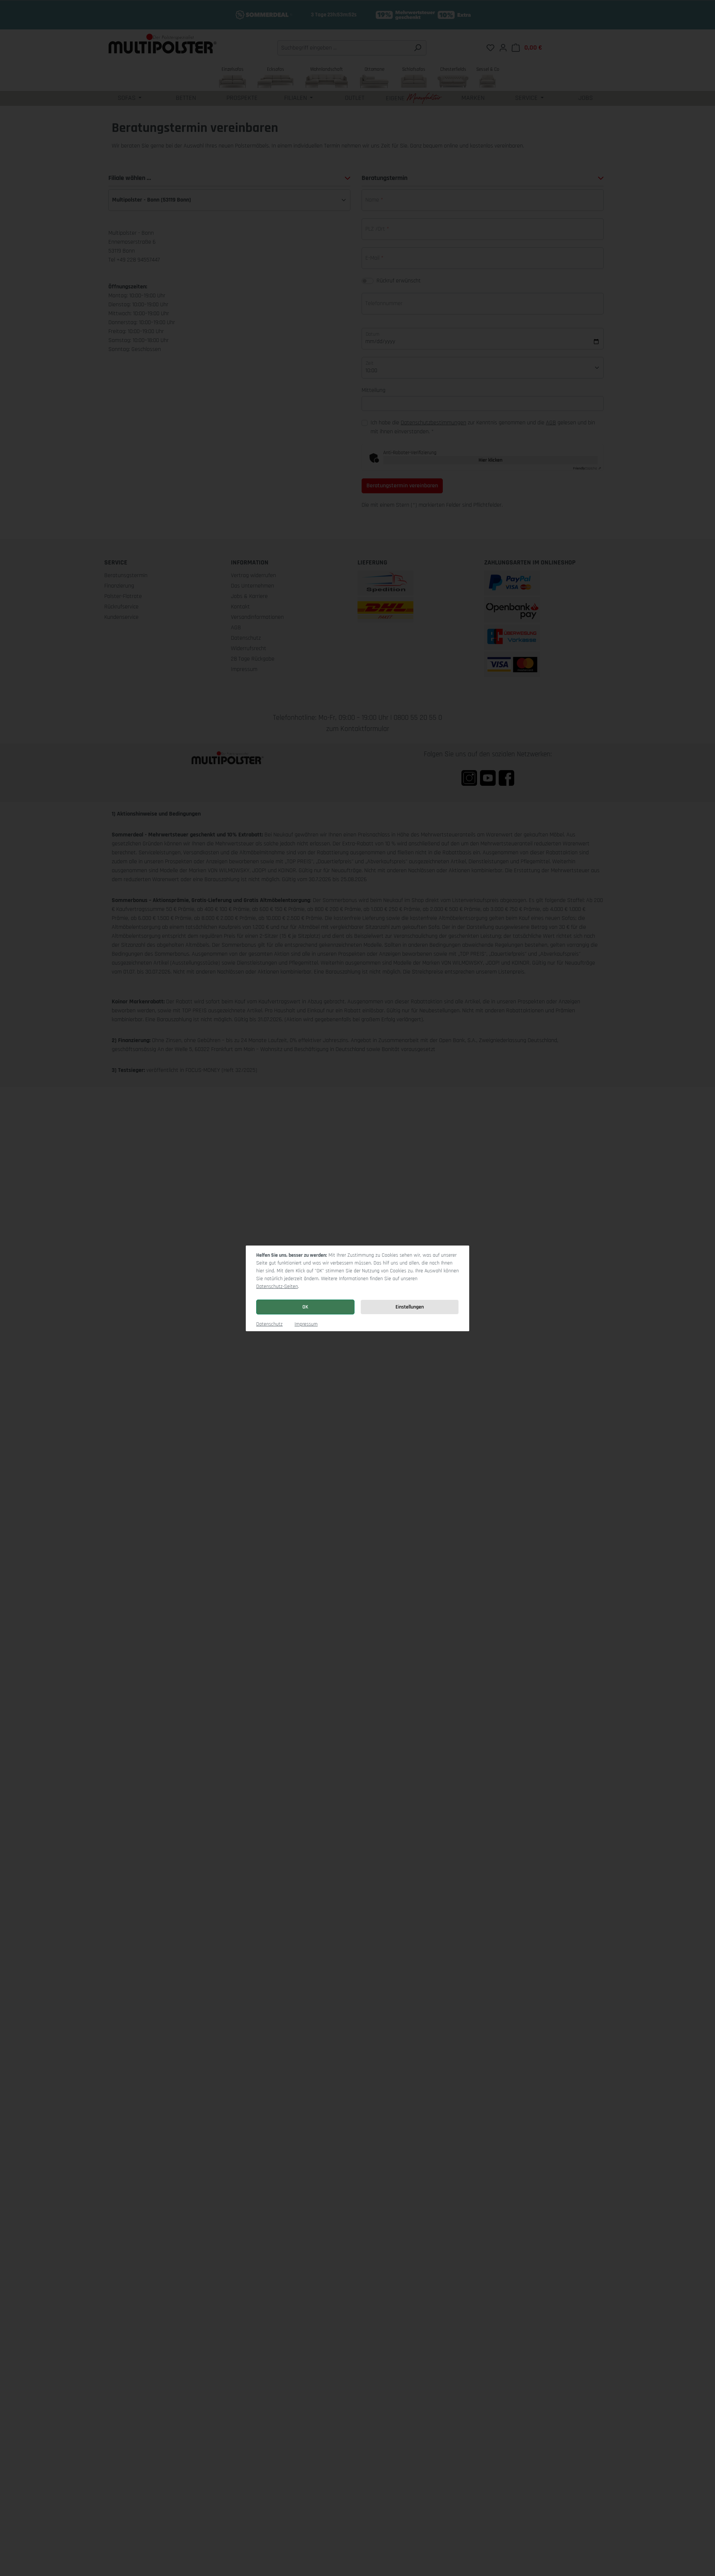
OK (305, 1307)
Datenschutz (269, 1324)
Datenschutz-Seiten (277, 1287)
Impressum (306, 1324)
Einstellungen (410, 1307)
